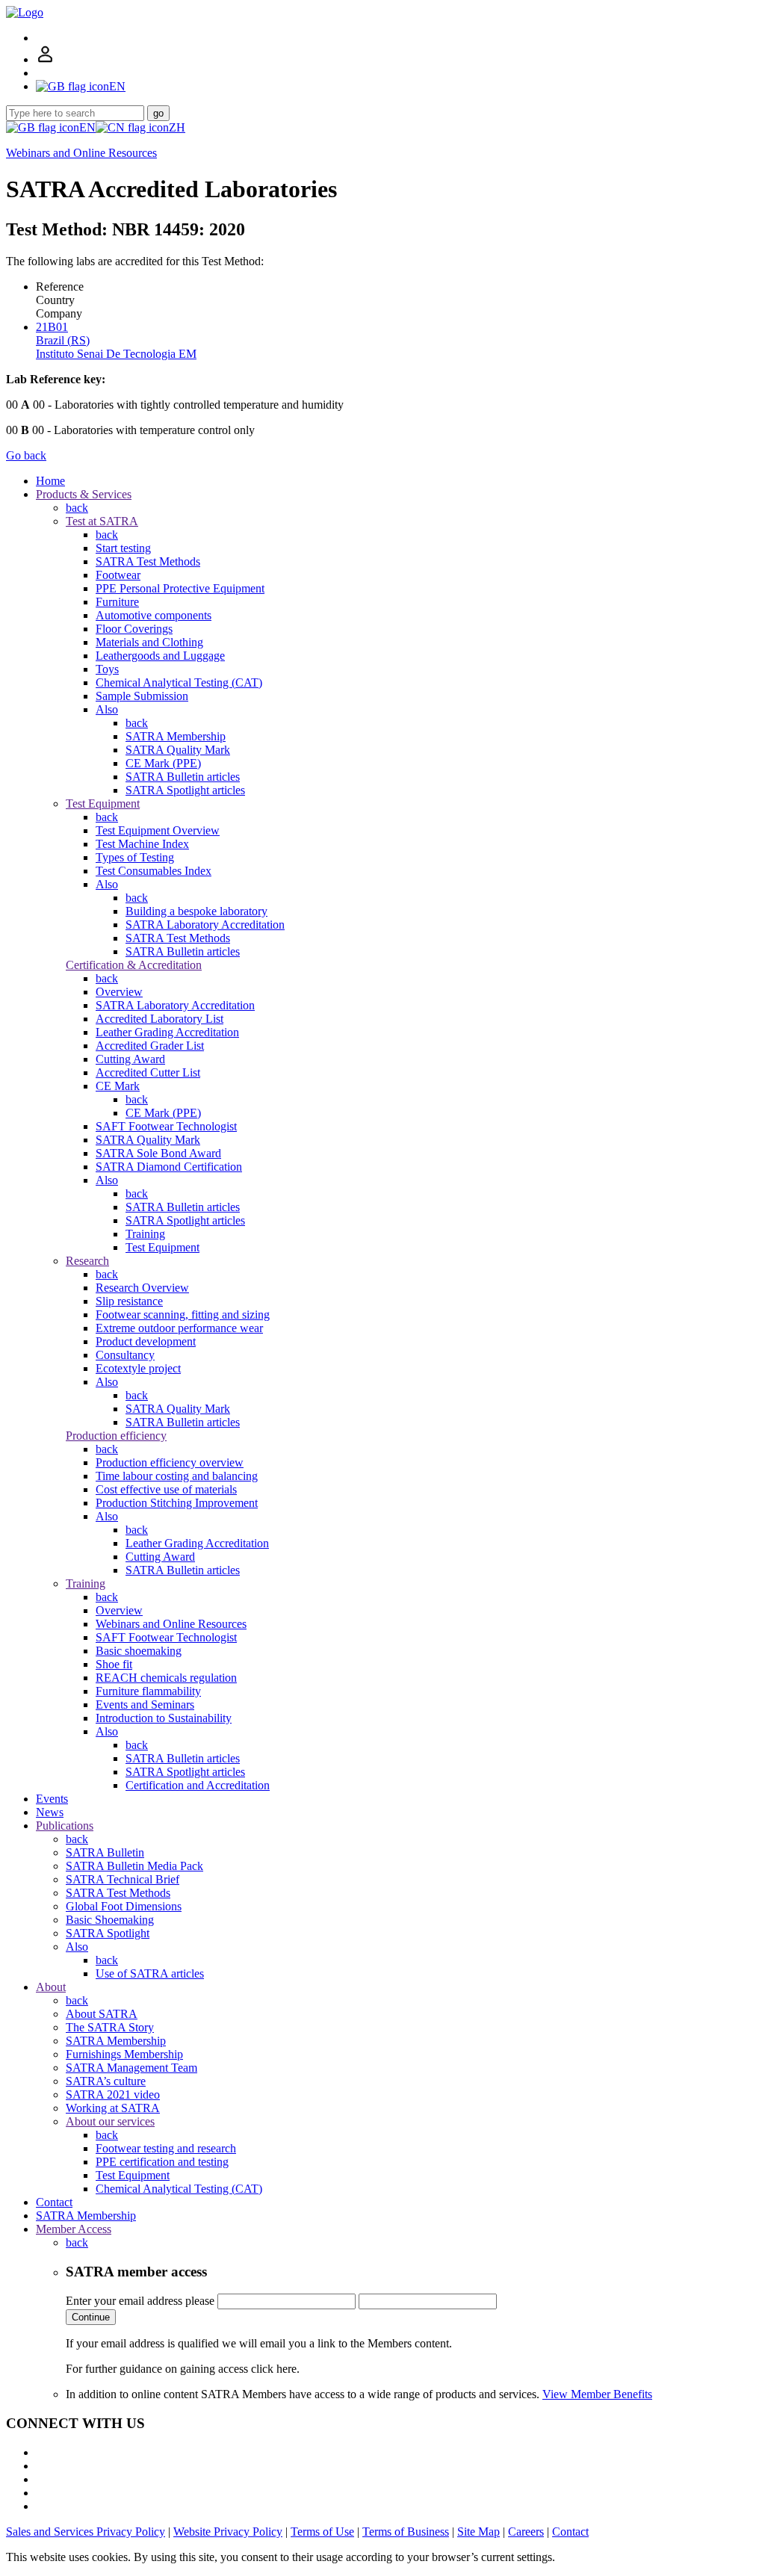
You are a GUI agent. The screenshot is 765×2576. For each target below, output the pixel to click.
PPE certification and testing (162, 2162)
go (158, 113)
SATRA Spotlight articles (185, 790)
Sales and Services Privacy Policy (86, 2532)
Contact (54, 2202)
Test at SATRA (102, 521)
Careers (526, 2532)
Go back (26, 455)
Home (50, 481)
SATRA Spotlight (108, 1933)
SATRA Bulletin (105, 1852)
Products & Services (84, 494)
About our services (110, 2121)
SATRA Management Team (131, 2068)
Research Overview (142, 1288)
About (51, 1987)
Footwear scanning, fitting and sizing (183, 1315)
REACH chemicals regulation (166, 1678)
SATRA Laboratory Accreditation (205, 925)
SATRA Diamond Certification (169, 1167)
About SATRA (102, 2014)
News (50, 1812)
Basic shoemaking (139, 1651)
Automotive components (154, 615)
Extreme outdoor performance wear (179, 1328)
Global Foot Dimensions (124, 1906)
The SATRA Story (110, 2027)
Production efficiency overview (170, 1462)
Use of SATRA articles (150, 1973)
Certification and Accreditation (198, 1785)
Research (87, 1261)
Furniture (117, 602)
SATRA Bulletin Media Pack (134, 1866)
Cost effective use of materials (166, 1489)
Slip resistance (129, 1301)
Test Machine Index (142, 844)
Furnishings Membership (124, 2054)
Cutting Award (130, 1059)
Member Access (74, 2229)
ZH (177, 127)
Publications (65, 1826)
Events (52, 1799)
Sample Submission (142, 696)
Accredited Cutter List (148, 1072)
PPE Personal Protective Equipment (180, 588)
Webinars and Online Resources (81, 153)
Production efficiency (116, 1436)
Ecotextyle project (138, 1368)
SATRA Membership (176, 736)
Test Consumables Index (154, 871)
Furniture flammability (148, 1691)
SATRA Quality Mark (178, 750)
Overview (119, 992)
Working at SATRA (113, 2108)
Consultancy (125, 1355)
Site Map (478, 2532)
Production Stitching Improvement (177, 1503)
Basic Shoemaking (110, 1920)
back (77, 508)
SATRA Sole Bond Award (158, 1153)
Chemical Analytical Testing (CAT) (179, 682)
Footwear (118, 575)
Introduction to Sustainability (164, 1718)
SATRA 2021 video (113, 2094)
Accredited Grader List (150, 1046)
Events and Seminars (145, 1705)
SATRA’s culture (106, 2081)
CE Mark (118, 1086)
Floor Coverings (134, 629)
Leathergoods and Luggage (160, 656)
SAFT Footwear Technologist (166, 1126)
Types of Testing (135, 857)
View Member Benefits (597, 2394)
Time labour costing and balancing (177, 1476)
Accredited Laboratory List (159, 1019)
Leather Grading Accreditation (167, 1032)
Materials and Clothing (149, 642)
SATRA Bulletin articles (183, 777)
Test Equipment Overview (158, 830)
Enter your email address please (140, 2301)
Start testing (123, 548)
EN (87, 127)
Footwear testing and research (166, 2148)
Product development (146, 1341)
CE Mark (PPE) (163, 763)
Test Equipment (103, 804)
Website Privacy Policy (228, 2532)
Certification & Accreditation (134, 965)
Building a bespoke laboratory (196, 911)
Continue (91, 2317)
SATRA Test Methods (148, 561)
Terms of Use (322, 2532)
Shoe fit (114, 1664)
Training (145, 1234)
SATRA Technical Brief (123, 1879)
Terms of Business (406, 2532)
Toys (107, 669)
